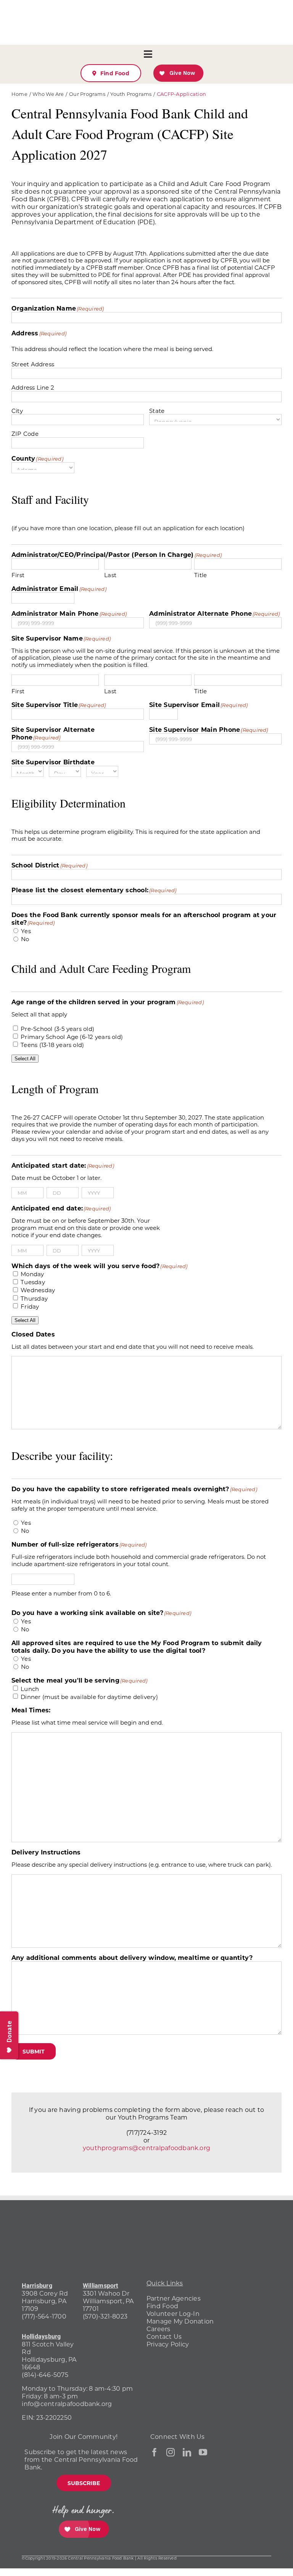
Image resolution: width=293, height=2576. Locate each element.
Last (110, 575)
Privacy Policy (168, 2344)
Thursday (34, 1299)
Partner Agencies (174, 2298)
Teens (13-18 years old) (52, 1045)
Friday (30, 1307)
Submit (34, 2051)
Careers (159, 2329)
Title (200, 575)
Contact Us (164, 2336)
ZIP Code (25, 434)
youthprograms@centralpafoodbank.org (146, 2148)
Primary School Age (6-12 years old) (72, 1037)
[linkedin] (187, 2452)
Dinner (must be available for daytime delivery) (89, 1697)
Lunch (30, 1689)
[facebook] (155, 2452)
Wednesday (38, 1290)
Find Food (162, 2306)
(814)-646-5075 (45, 2375)
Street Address (33, 364)
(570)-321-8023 (105, 2316)
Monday (32, 1274)
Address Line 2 (33, 387)
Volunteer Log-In (173, 2313)
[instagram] (171, 2452)
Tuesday (33, 1282)
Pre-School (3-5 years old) (57, 1029)
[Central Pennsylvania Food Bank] (241, 2529)
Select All (25, 1059)
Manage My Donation (180, 2321)
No (25, 939)
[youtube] (203, 2452)
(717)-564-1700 (44, 2316)
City (17, 411)
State (157, 411)
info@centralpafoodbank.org (67, 2404)
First (18, 575)
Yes (26, 931)
